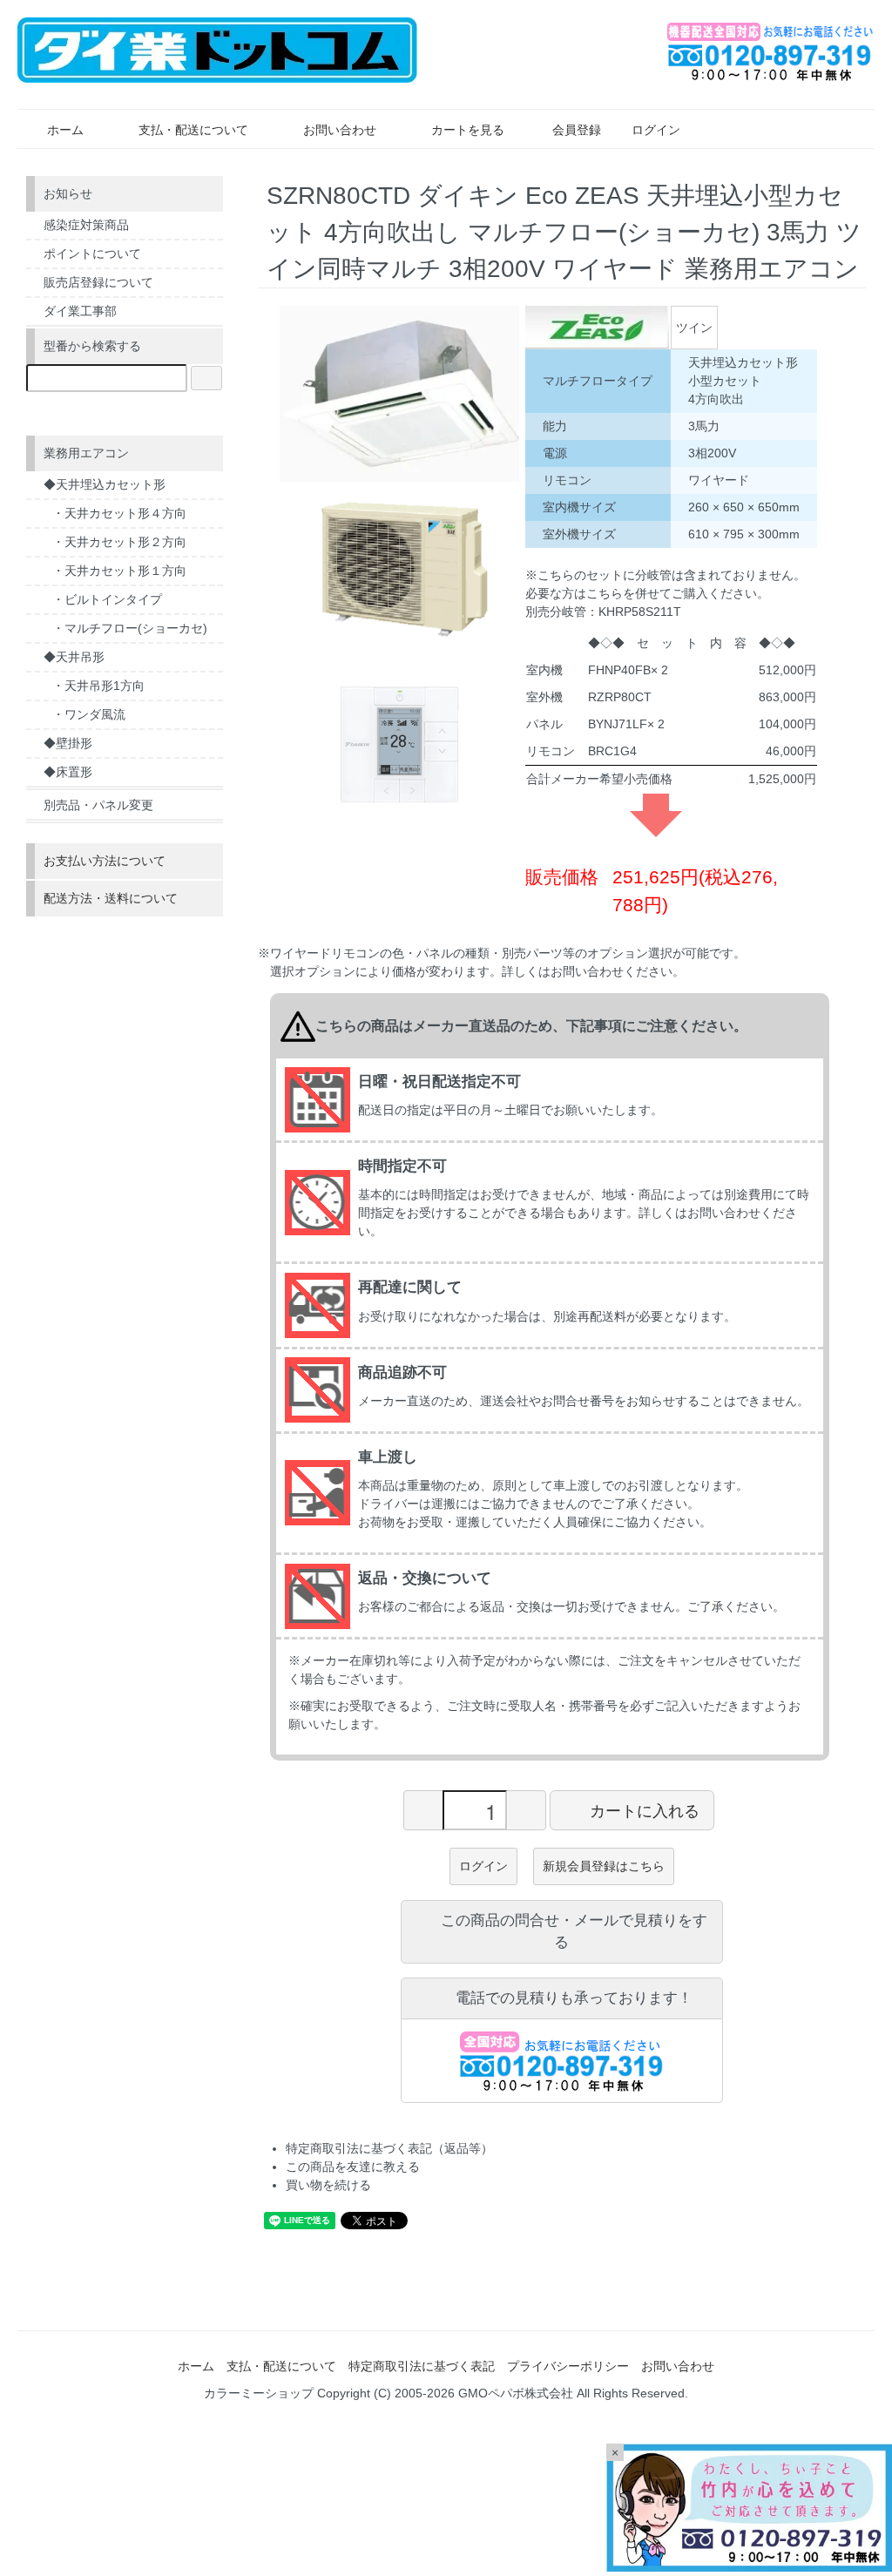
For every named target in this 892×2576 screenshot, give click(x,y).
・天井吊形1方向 (98, 686)
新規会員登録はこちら (604, 1866)
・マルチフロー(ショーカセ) (130, 628)
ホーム (65, 130)
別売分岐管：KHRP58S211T (603, 612)
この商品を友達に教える (353, 2167)
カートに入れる (645, 1809)
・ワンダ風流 (89, 714)
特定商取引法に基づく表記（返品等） (389, 2148)
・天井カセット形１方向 (119, 571)
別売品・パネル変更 (98, 805)
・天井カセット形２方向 (119, 542)
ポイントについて (92, 254)
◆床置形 (68, 772)
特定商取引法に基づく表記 (422, 2366)
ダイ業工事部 (80, 311)
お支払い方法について (105, 861)
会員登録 (577, 130)
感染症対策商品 (86, 225)
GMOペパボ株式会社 (516, 2393)
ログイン (656, 130)
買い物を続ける (328, 2185)
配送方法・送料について (111, 898)
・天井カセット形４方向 (119, 513)
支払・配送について (193, 130)
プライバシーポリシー (568, 2366)
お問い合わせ (340, 130)
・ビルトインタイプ (107, 599)
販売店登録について (98, 282)
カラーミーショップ (259, 2393)
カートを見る (468, 130)
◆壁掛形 (68, 743)
